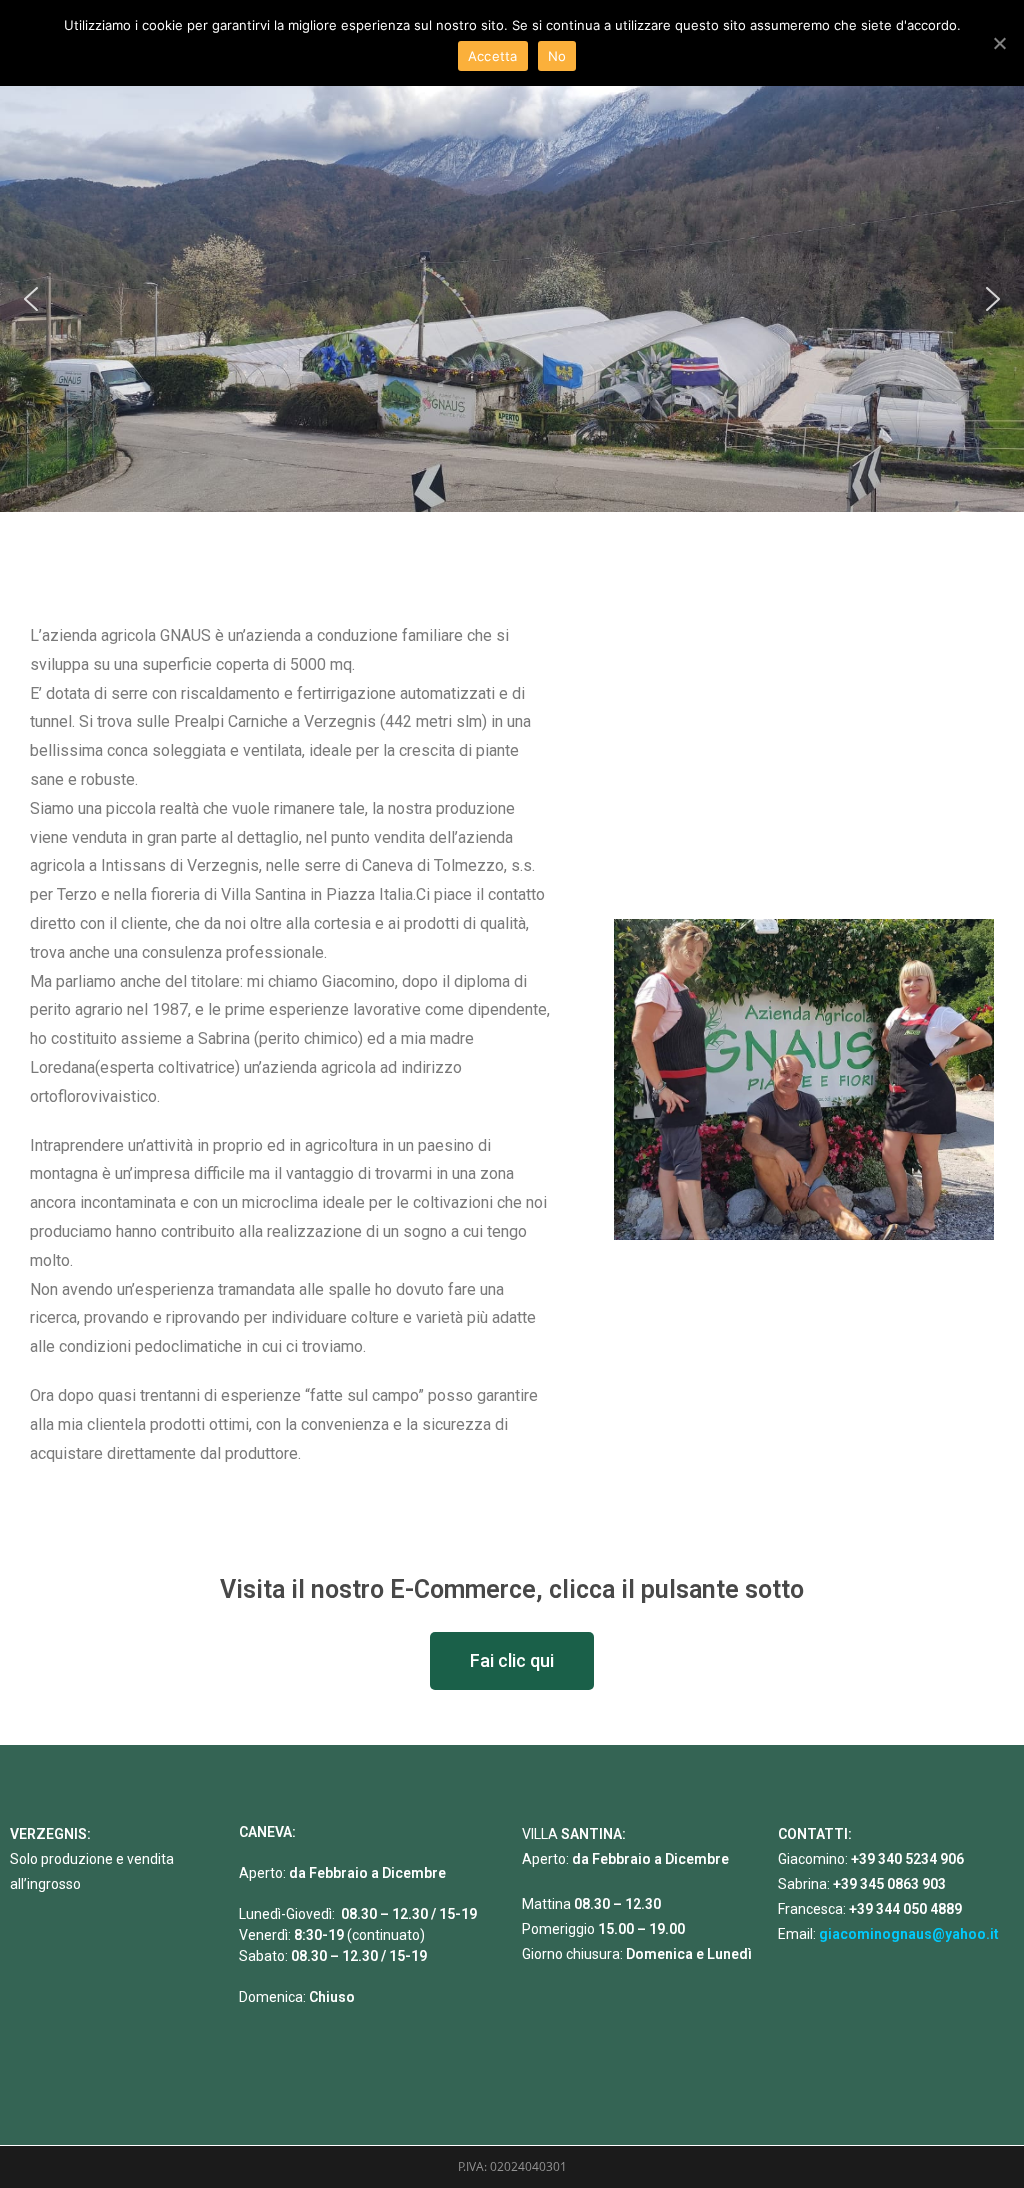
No (557, 56)
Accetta (493, 56)
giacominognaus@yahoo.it (909, 1934)
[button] (31, 299)
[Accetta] (999, 43)
